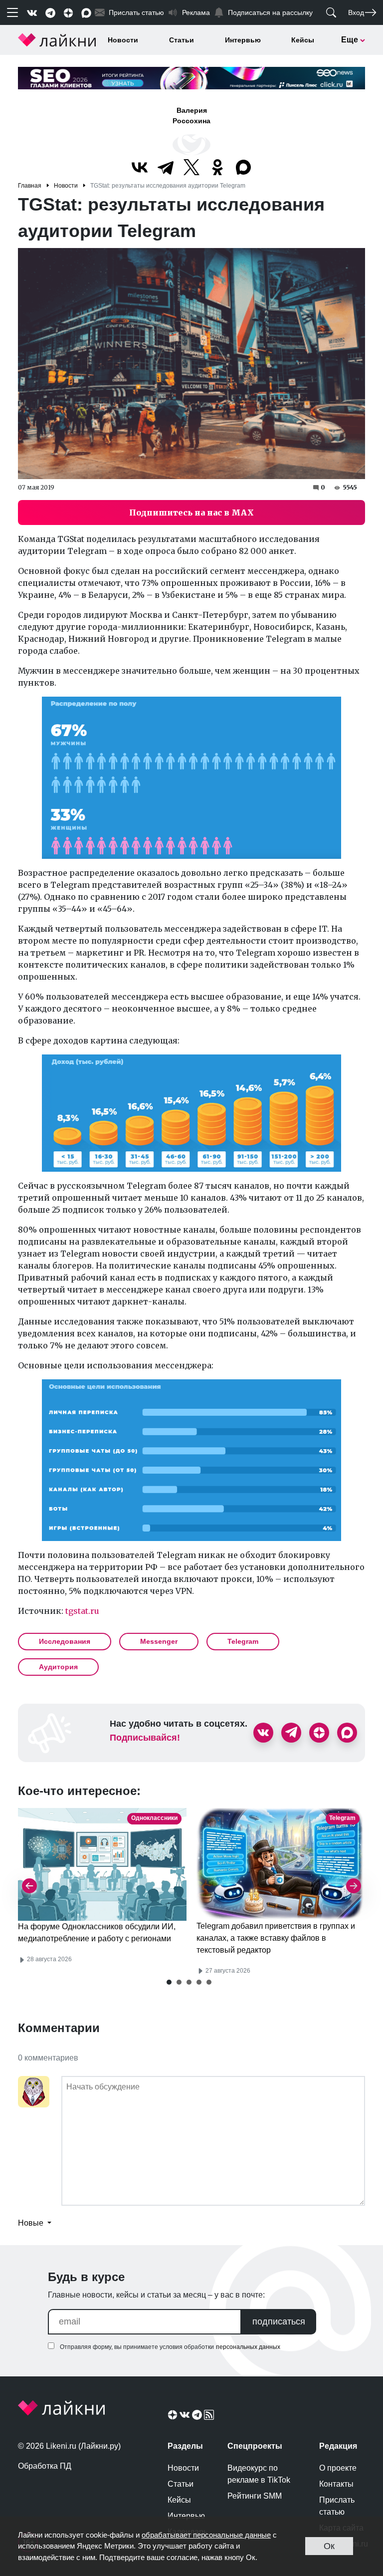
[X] (191, 167)
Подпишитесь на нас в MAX (191, 513)
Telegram (243, 1641)
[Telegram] (166, 167)
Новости (123, 40)
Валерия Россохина (191, 116)
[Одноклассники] (217, 167)
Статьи (182, 40)
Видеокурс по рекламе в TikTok (259, 2474)
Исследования (65, 1641)
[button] (169, 1982)
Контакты (336, 2484)
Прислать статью (337, 2506)
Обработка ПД (45, 2466)
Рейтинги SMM (255, 2496)
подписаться (279, 2321)
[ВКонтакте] (140, 167)
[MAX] (243, 167)
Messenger (159, 1641)
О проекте (338, 2468)
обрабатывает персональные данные (206, 2535)
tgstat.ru (82, 1611)
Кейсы (303, 40)
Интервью (243, 40)
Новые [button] (32, 2223)
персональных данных (248, 2347)
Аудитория (58, 1667)
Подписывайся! (145, 1738)
